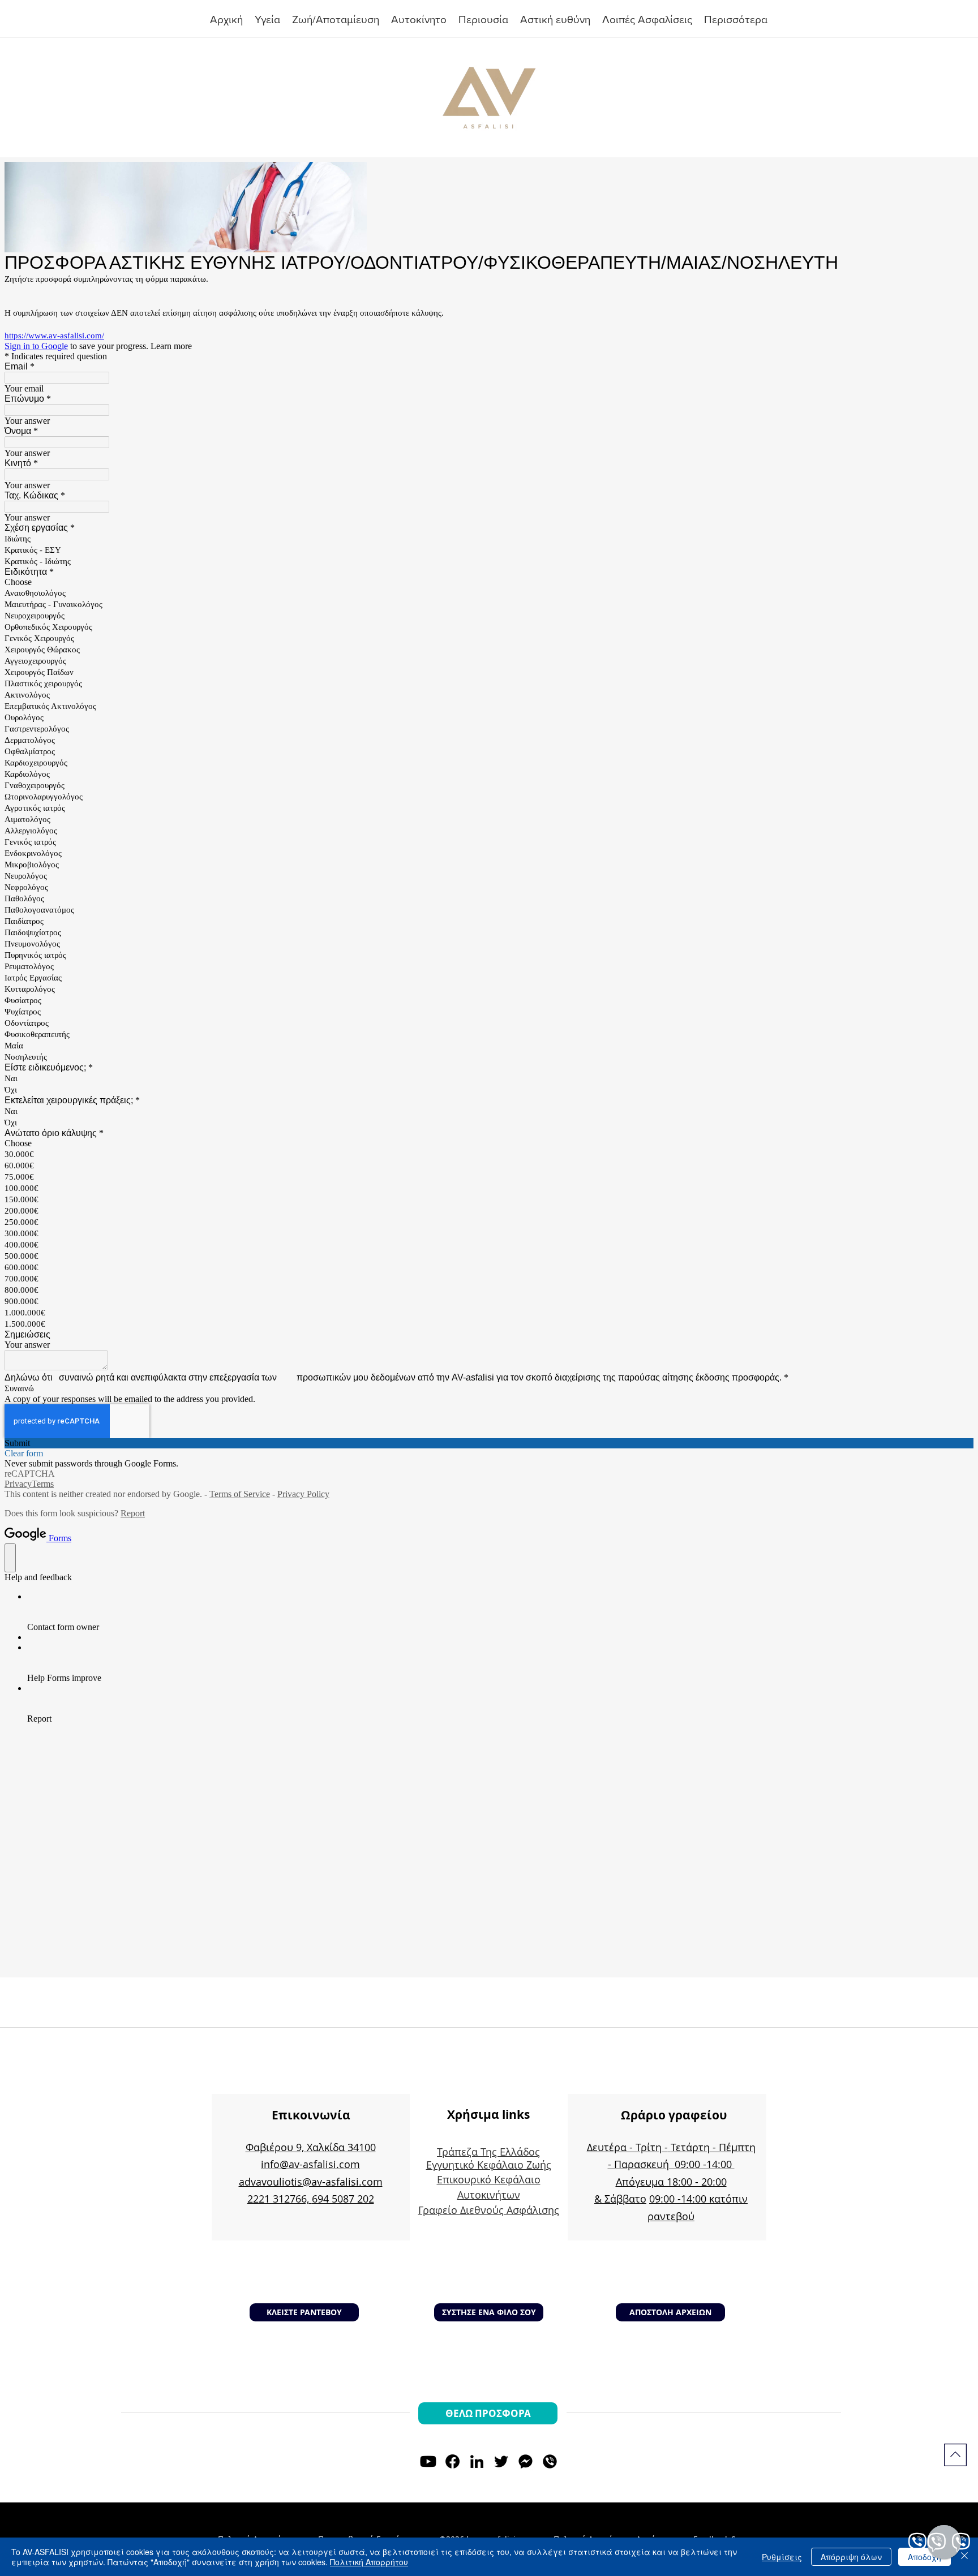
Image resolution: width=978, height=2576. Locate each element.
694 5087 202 (343, 2199)
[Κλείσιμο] (964, 2557)
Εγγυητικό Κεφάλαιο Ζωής (489, 2165)
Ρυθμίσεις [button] (782, 2557)
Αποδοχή (925, 2557)
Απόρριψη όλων (851, 2557)
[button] (484, 20)
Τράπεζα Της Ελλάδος (488, 2152)
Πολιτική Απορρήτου (369, 2562)
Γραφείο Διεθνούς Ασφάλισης (489, 2210)
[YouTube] (428, 2461)
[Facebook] (452, 2461)
